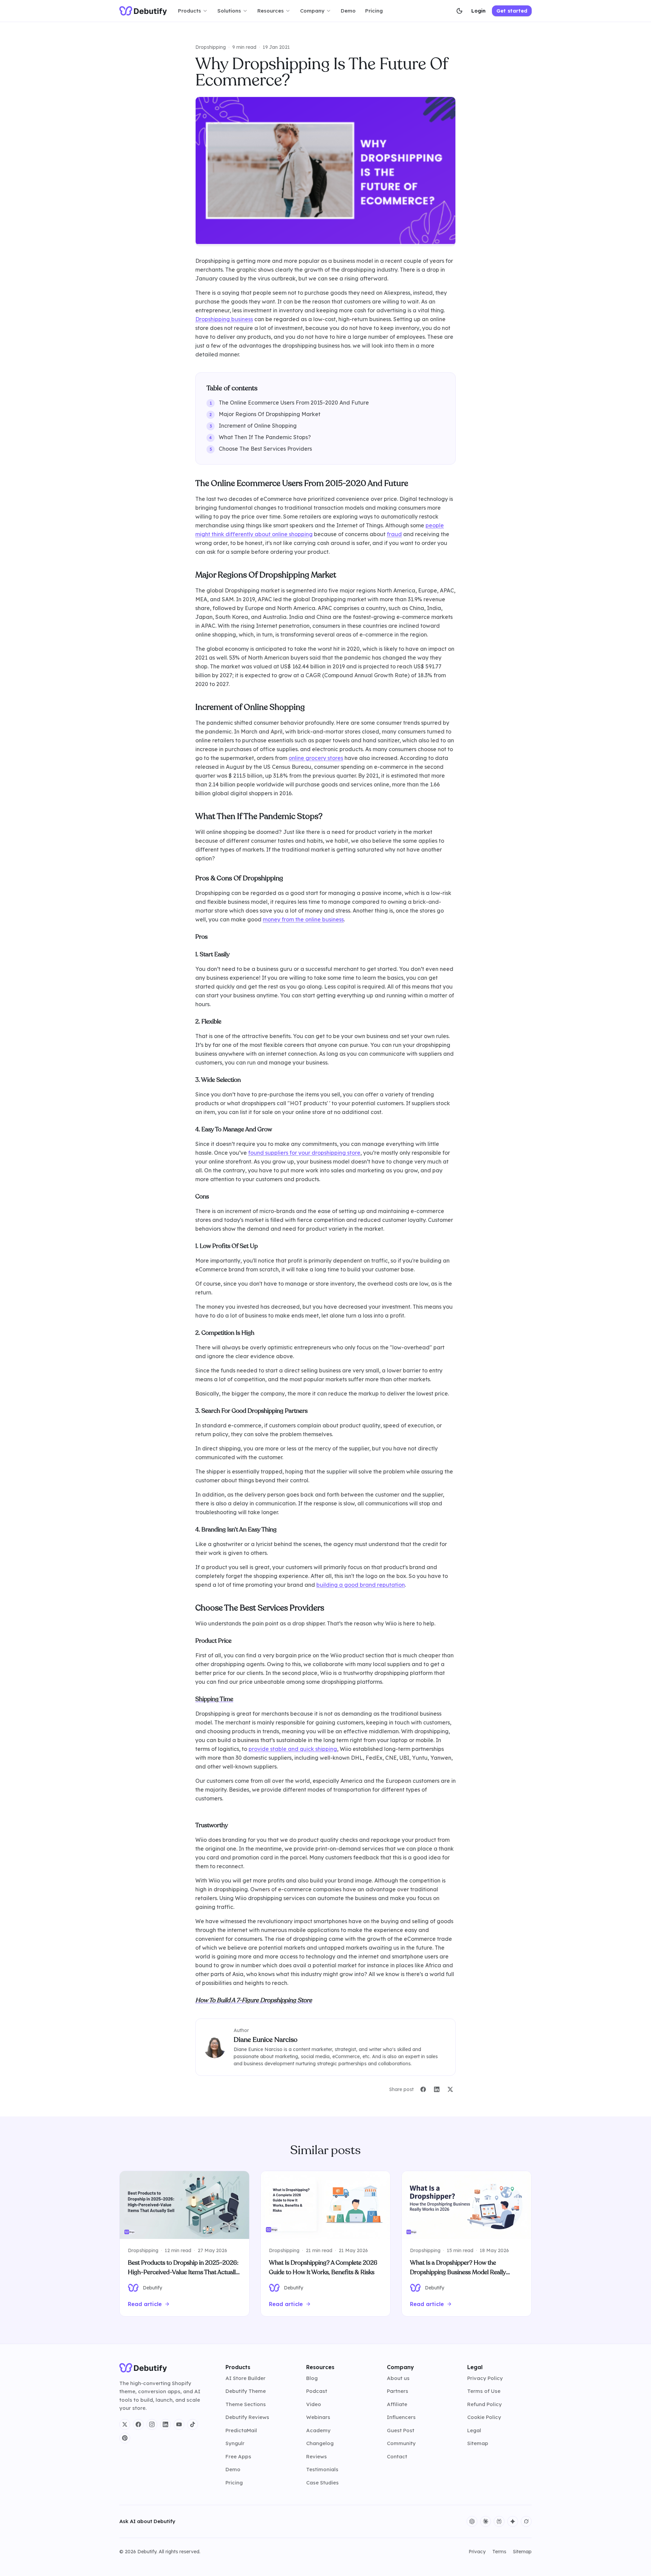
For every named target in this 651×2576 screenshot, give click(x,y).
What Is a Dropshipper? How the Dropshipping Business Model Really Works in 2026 (458, 2272)
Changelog (320, 2443)
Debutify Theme (246, 2391)
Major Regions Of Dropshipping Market (270, 414)
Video (314, 2404)
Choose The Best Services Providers (265, 449)
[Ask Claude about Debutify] (486, 2521)
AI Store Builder (245, 2378)
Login (478, 11)
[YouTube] (179, 2424)
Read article (145, 2304)
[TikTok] (193, 2424)
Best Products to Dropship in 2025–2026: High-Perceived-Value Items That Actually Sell (183, 2272)
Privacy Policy (485, 2378)
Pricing (374, 11)
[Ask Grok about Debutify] (526, 2521)
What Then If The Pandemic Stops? (265, 437)
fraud (394, 534)
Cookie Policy (484, 2417)
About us (398, 2378)
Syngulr (235, 2443)
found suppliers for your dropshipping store (304, 1153)
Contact (397, 2456)
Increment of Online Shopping (258, 426)
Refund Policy (485, 2404)
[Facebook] (138, 2424)
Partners (398, 2391)
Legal (474, 2430)
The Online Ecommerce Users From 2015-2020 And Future (294, 403)
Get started (512, 11)
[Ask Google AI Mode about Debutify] (513, 2521)
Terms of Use (484, 2391)
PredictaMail (241, 2430)
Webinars (318, 2417)
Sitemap (478, 2443)
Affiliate (397, 2404)
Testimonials (322, 2469)
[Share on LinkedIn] (437, 2089)
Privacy (477, 2552)
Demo (348, 11)
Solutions (229, 11)
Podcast (317, 2391)
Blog (312, 2378)
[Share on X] (450, 2089)
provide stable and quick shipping (293, 1749)
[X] (125, 2424)
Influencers (401, 2417)
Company (312, 11)
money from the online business (303, 919)
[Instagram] (152, 2424)
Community (401, 2443)
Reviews (317, 2456)
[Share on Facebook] (423, 2089)
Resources (271, 11)
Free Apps (238, 2456)
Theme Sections (246, 2404)
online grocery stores (316, 758)
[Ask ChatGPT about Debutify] (472, 2521)
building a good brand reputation (361, 1585)
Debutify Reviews (247, 2417)
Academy (318, 2430)
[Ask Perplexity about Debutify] (499, 2521)
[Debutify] (143, 11)
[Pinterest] (125, 2438)
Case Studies (322, 2483)
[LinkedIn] (165, 2424)
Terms (499, 2552)
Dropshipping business (224, 319)
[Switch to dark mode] (459, 11)
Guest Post (401, 2430)
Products (190, 11)
